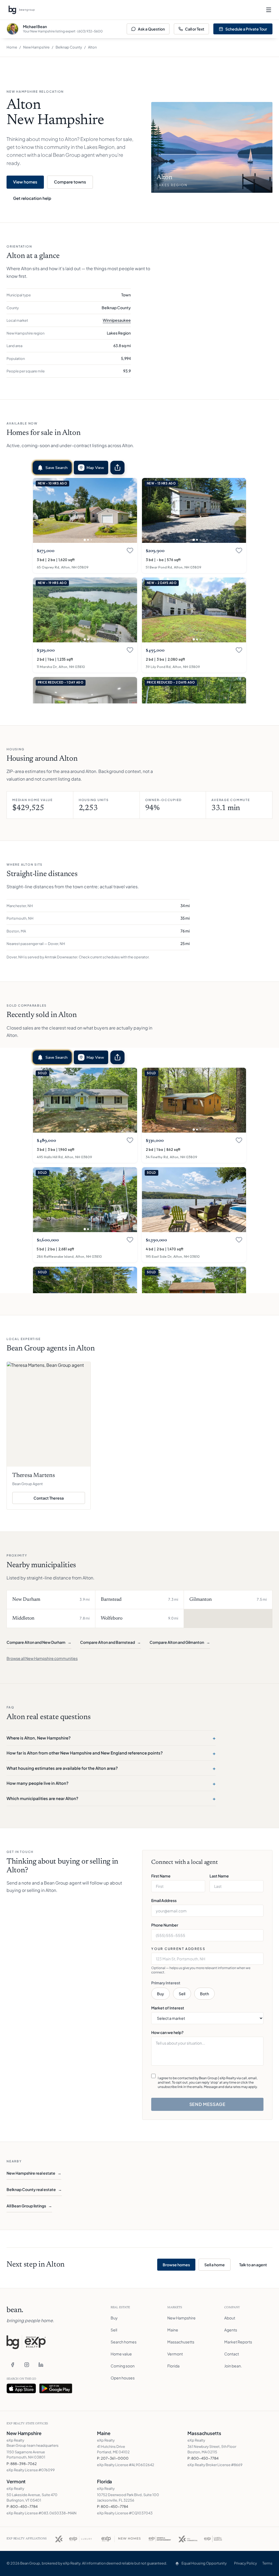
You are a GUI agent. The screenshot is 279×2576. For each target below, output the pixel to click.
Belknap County (69, 47)
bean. (15, 2310)
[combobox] (207, 1959)
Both (204, 1994)
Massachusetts (181, 2342)
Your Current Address (178, 1949)
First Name (161, 1876)
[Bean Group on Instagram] (27, 2365)
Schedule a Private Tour (246, 29)
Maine (173, 2330)
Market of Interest (168, 2008)
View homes (25, 182)
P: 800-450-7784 (203, 2458)
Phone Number (165, 1925)
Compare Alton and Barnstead (110, 1642)
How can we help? (167, 2032)
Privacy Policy (245, 2563)
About (230, 2318)
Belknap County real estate (34, 2189)
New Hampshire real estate (34, 2173)
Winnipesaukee (117, 320)
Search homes (124, 2342)
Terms (267, 2563)
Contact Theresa (59, 1499)
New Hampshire (36, 47)
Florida (173, 2366)
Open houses (123, 2378)
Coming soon (123, 2366)
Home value (121, 2354)
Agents (231, 2330)
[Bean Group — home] (22, 10)
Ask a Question (151, 29)
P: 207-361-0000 (113, 2458)
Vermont (175, 2354)
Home (12, 47)
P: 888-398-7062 (22, 2464)
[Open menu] (269, 10)
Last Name (219, 1876)
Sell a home (215, 2265)
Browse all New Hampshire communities (42, 1658)
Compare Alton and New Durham (39, 1642)
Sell (182, 1994)
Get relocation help (32, 198)
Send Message (207, 2104)
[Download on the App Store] (21, 2388)
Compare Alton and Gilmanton (180, 1642)
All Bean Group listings (29, 2206)
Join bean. (233, 2366)
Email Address (164, 1900)
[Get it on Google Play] (56, 2388)
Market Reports (238, 2342)
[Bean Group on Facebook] (13, 2365)
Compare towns (70, 182)
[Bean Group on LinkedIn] (41, 2365)
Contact (232, 2354)
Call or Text (195, 29)
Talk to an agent (253, 2265)
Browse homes (176, 2265)
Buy (160, 1994)
